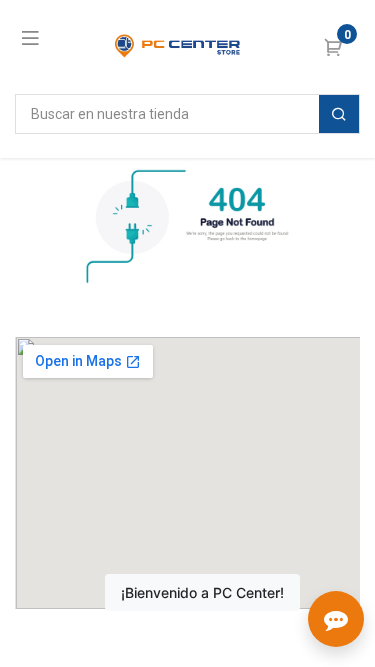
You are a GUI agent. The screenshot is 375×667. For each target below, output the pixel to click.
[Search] (339, 114)
